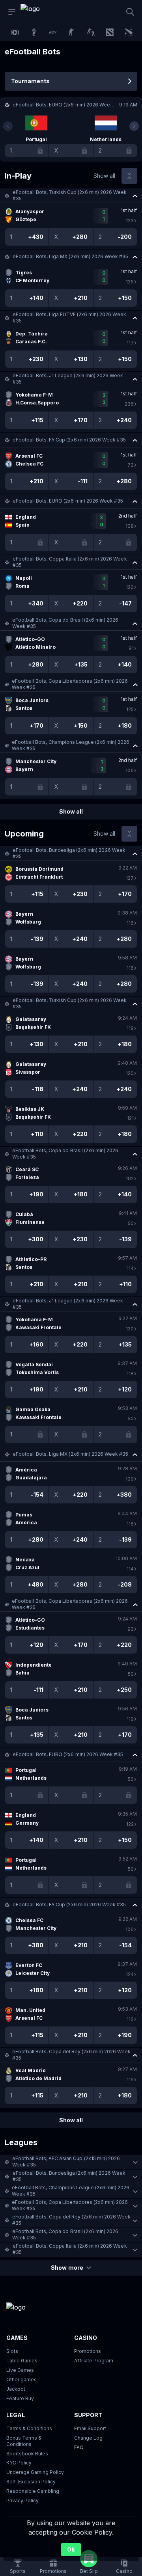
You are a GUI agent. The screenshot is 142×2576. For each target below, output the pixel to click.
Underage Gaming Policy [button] (35, 2472)
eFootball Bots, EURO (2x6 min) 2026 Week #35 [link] (68, 501)
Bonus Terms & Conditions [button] (24, 2441)
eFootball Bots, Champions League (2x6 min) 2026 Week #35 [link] (71, 745)
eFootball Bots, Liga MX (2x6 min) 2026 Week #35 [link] (70, 256)
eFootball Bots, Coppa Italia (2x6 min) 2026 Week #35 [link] (70, 562)
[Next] (134, 126)
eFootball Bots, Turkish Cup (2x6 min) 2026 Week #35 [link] (70, 195)
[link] (38, 12)
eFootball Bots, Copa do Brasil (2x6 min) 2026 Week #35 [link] (65, 623)
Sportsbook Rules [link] (27, 2454)
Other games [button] (21, 2379)
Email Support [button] (90, 2428)
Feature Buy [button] (20, 2398)
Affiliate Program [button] (94, 2361)
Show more (67, 2268)
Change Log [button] (88, 2438)
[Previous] (8, 126)
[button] (71, 196)
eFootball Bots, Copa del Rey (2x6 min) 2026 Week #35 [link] (71, 2055)
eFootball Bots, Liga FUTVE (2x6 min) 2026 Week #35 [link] (69, 318)
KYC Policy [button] (19, 2463)
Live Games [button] (20, 2370)
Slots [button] (12, 2351)
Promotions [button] (88, 2351)
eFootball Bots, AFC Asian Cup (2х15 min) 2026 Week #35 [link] (66, 2162)
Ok (71, 2549)
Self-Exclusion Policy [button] (31, 2482)
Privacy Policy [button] (22, 2501)
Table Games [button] (22, 2361)
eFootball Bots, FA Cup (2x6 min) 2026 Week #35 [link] (69, 440)
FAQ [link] (79, 2447)
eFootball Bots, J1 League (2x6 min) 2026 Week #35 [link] (68, 379)
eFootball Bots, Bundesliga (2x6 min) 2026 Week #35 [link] (69, 853)
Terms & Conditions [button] (29, 2428)
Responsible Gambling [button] (33, 2491)
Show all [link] (104, 176)
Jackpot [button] (16, 2389)
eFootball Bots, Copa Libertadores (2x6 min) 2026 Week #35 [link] (70, 684)
